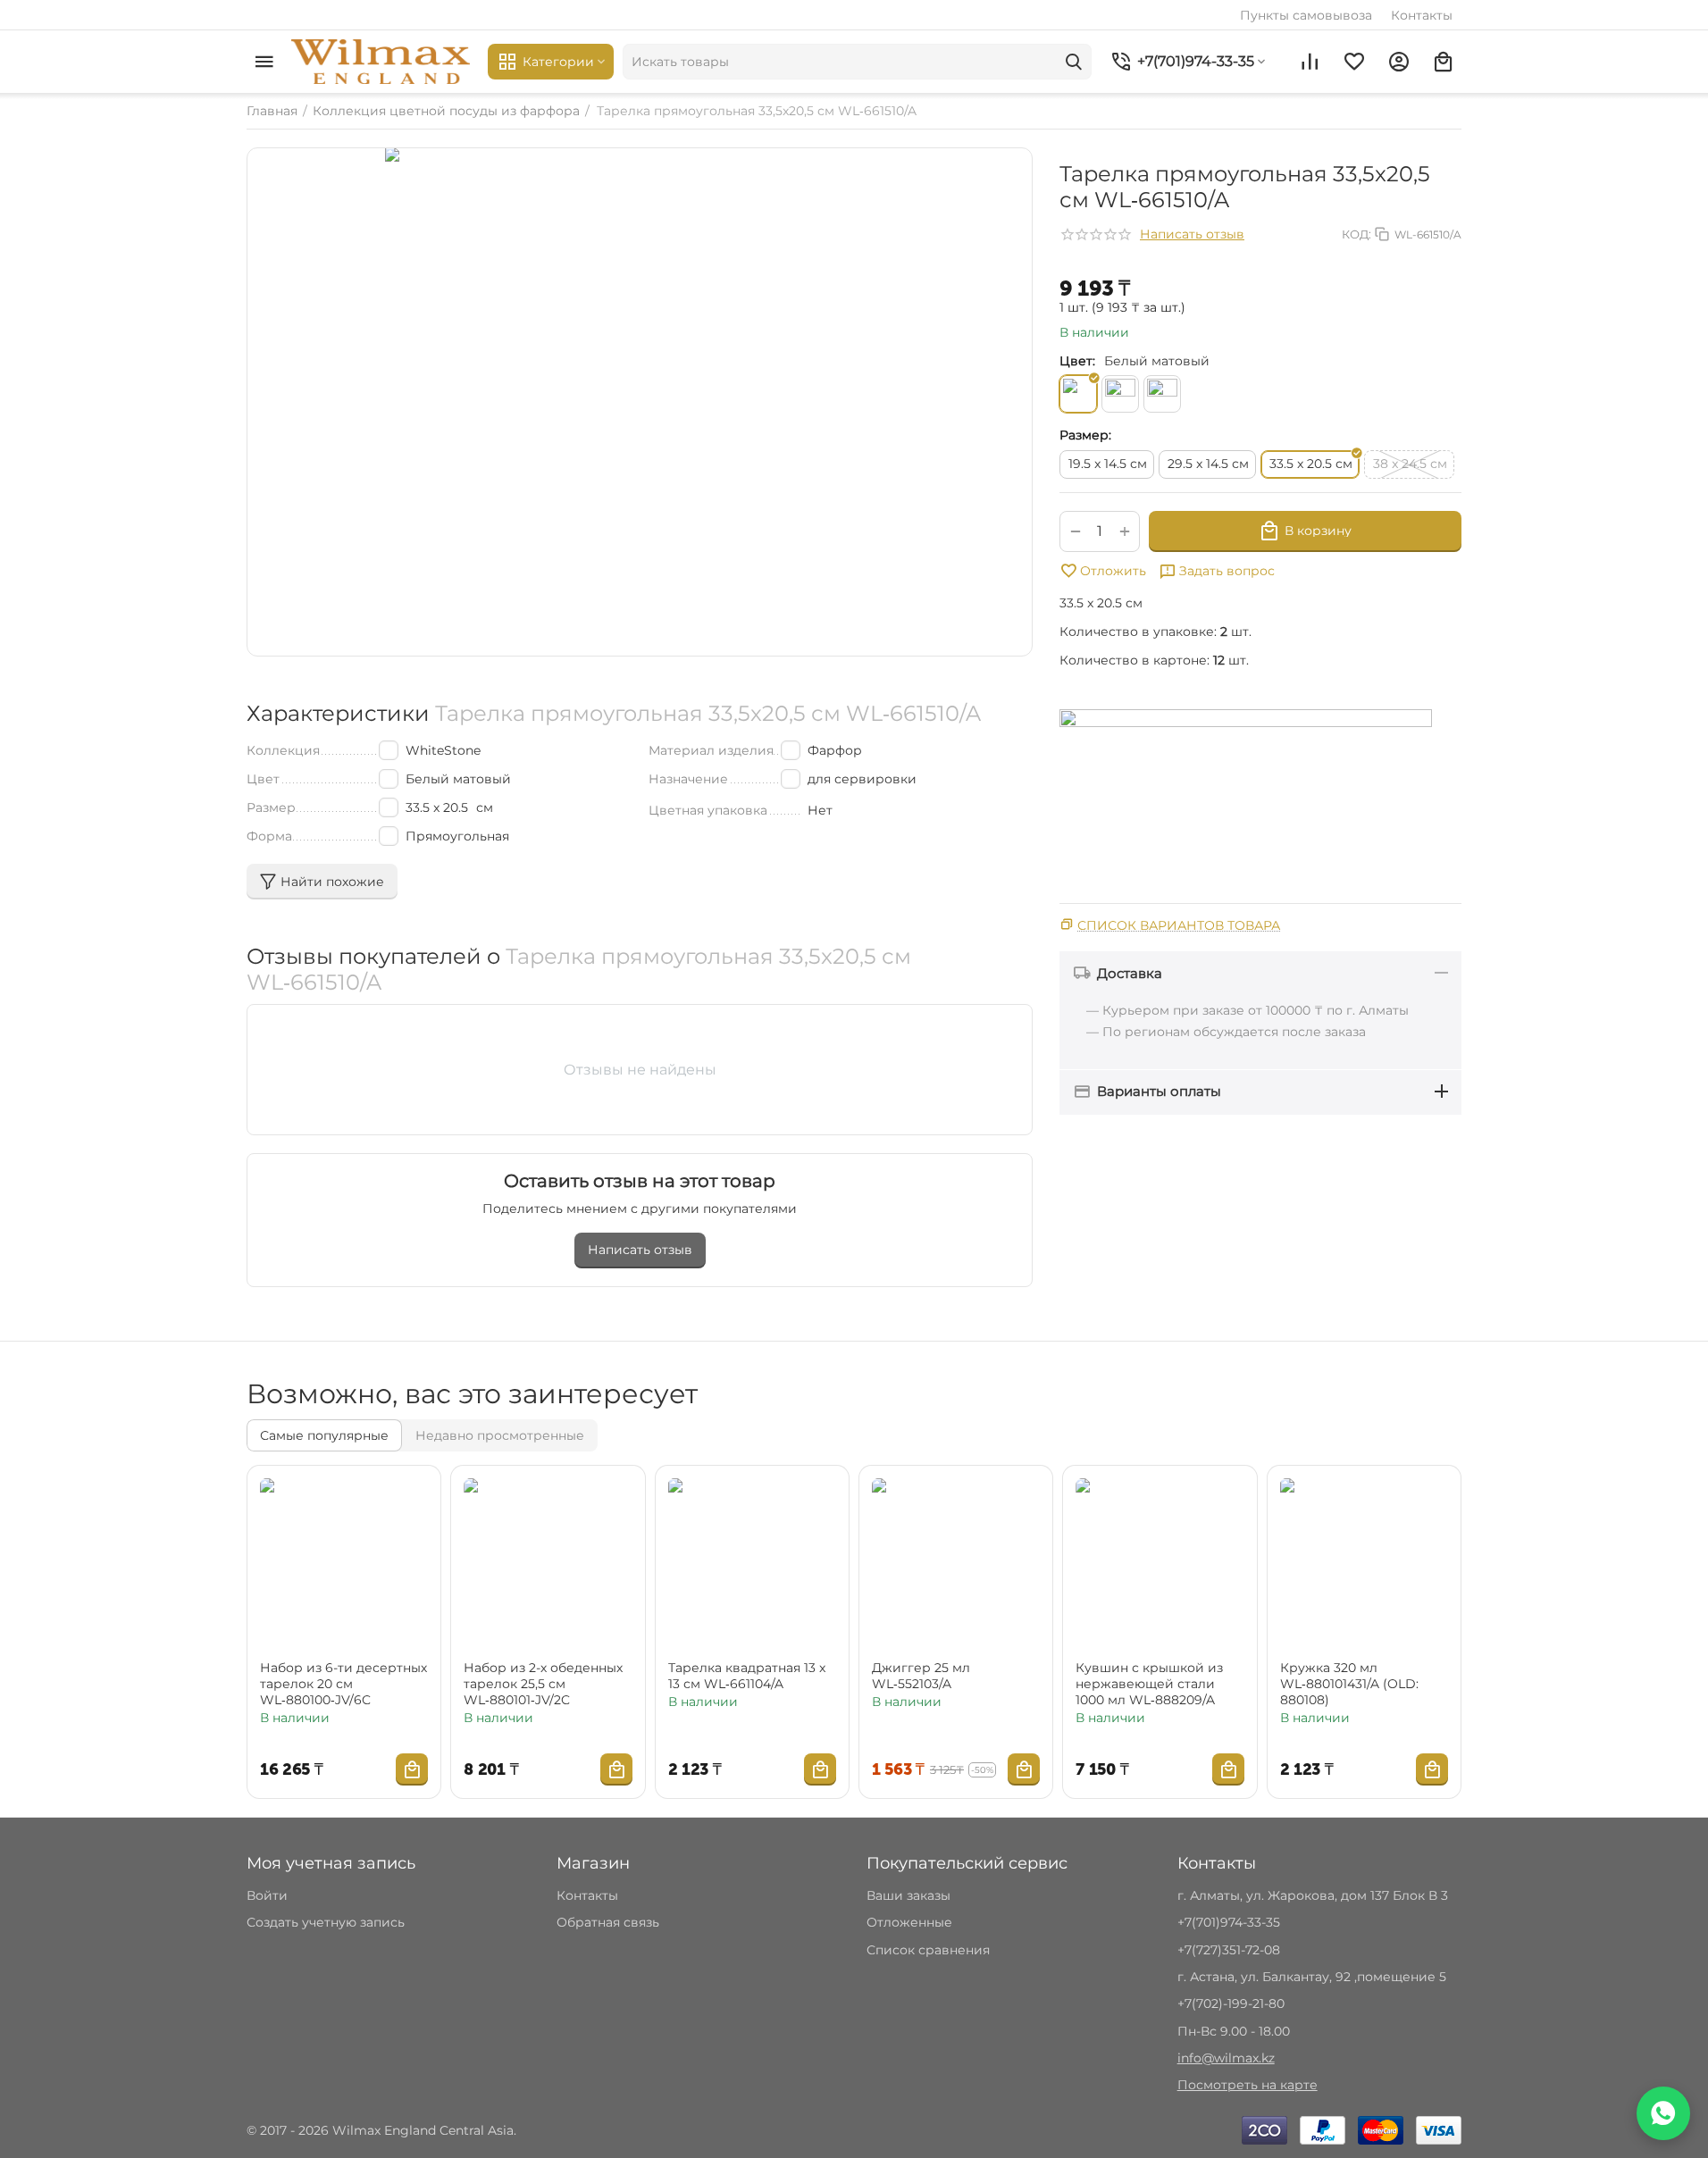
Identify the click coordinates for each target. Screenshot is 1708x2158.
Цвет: (1077, 361)
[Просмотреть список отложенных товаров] (1354, 62)
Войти (267, 1895)
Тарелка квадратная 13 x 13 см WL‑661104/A (747, 1676)
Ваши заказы (908, 1895)
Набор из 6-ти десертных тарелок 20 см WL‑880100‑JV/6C (343, 1684)
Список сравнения (928, 1950)
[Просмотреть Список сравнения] (1310, 62)
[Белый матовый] (1078, 394)
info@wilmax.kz (1226, 2058)
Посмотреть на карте (1248, 2085)
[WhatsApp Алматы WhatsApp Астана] (1663, 2113)
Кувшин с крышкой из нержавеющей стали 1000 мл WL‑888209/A (1149, 1684)
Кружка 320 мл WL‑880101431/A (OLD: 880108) (1349, 1684)
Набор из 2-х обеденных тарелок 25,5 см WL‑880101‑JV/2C (543, 1684)
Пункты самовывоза (1306, 15)
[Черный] (1162, 394)
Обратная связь (608, 1922)
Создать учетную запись (326, 1922)
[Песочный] (1120, 394)
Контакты (1422, 15)
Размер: (1085, 435)
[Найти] (1074, 62)
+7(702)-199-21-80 (1231, 2003)
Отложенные (909, 1922)
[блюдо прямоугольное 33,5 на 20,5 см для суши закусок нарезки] (640, 402)
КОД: (1356, 234)
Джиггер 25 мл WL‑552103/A (921, 1676)
